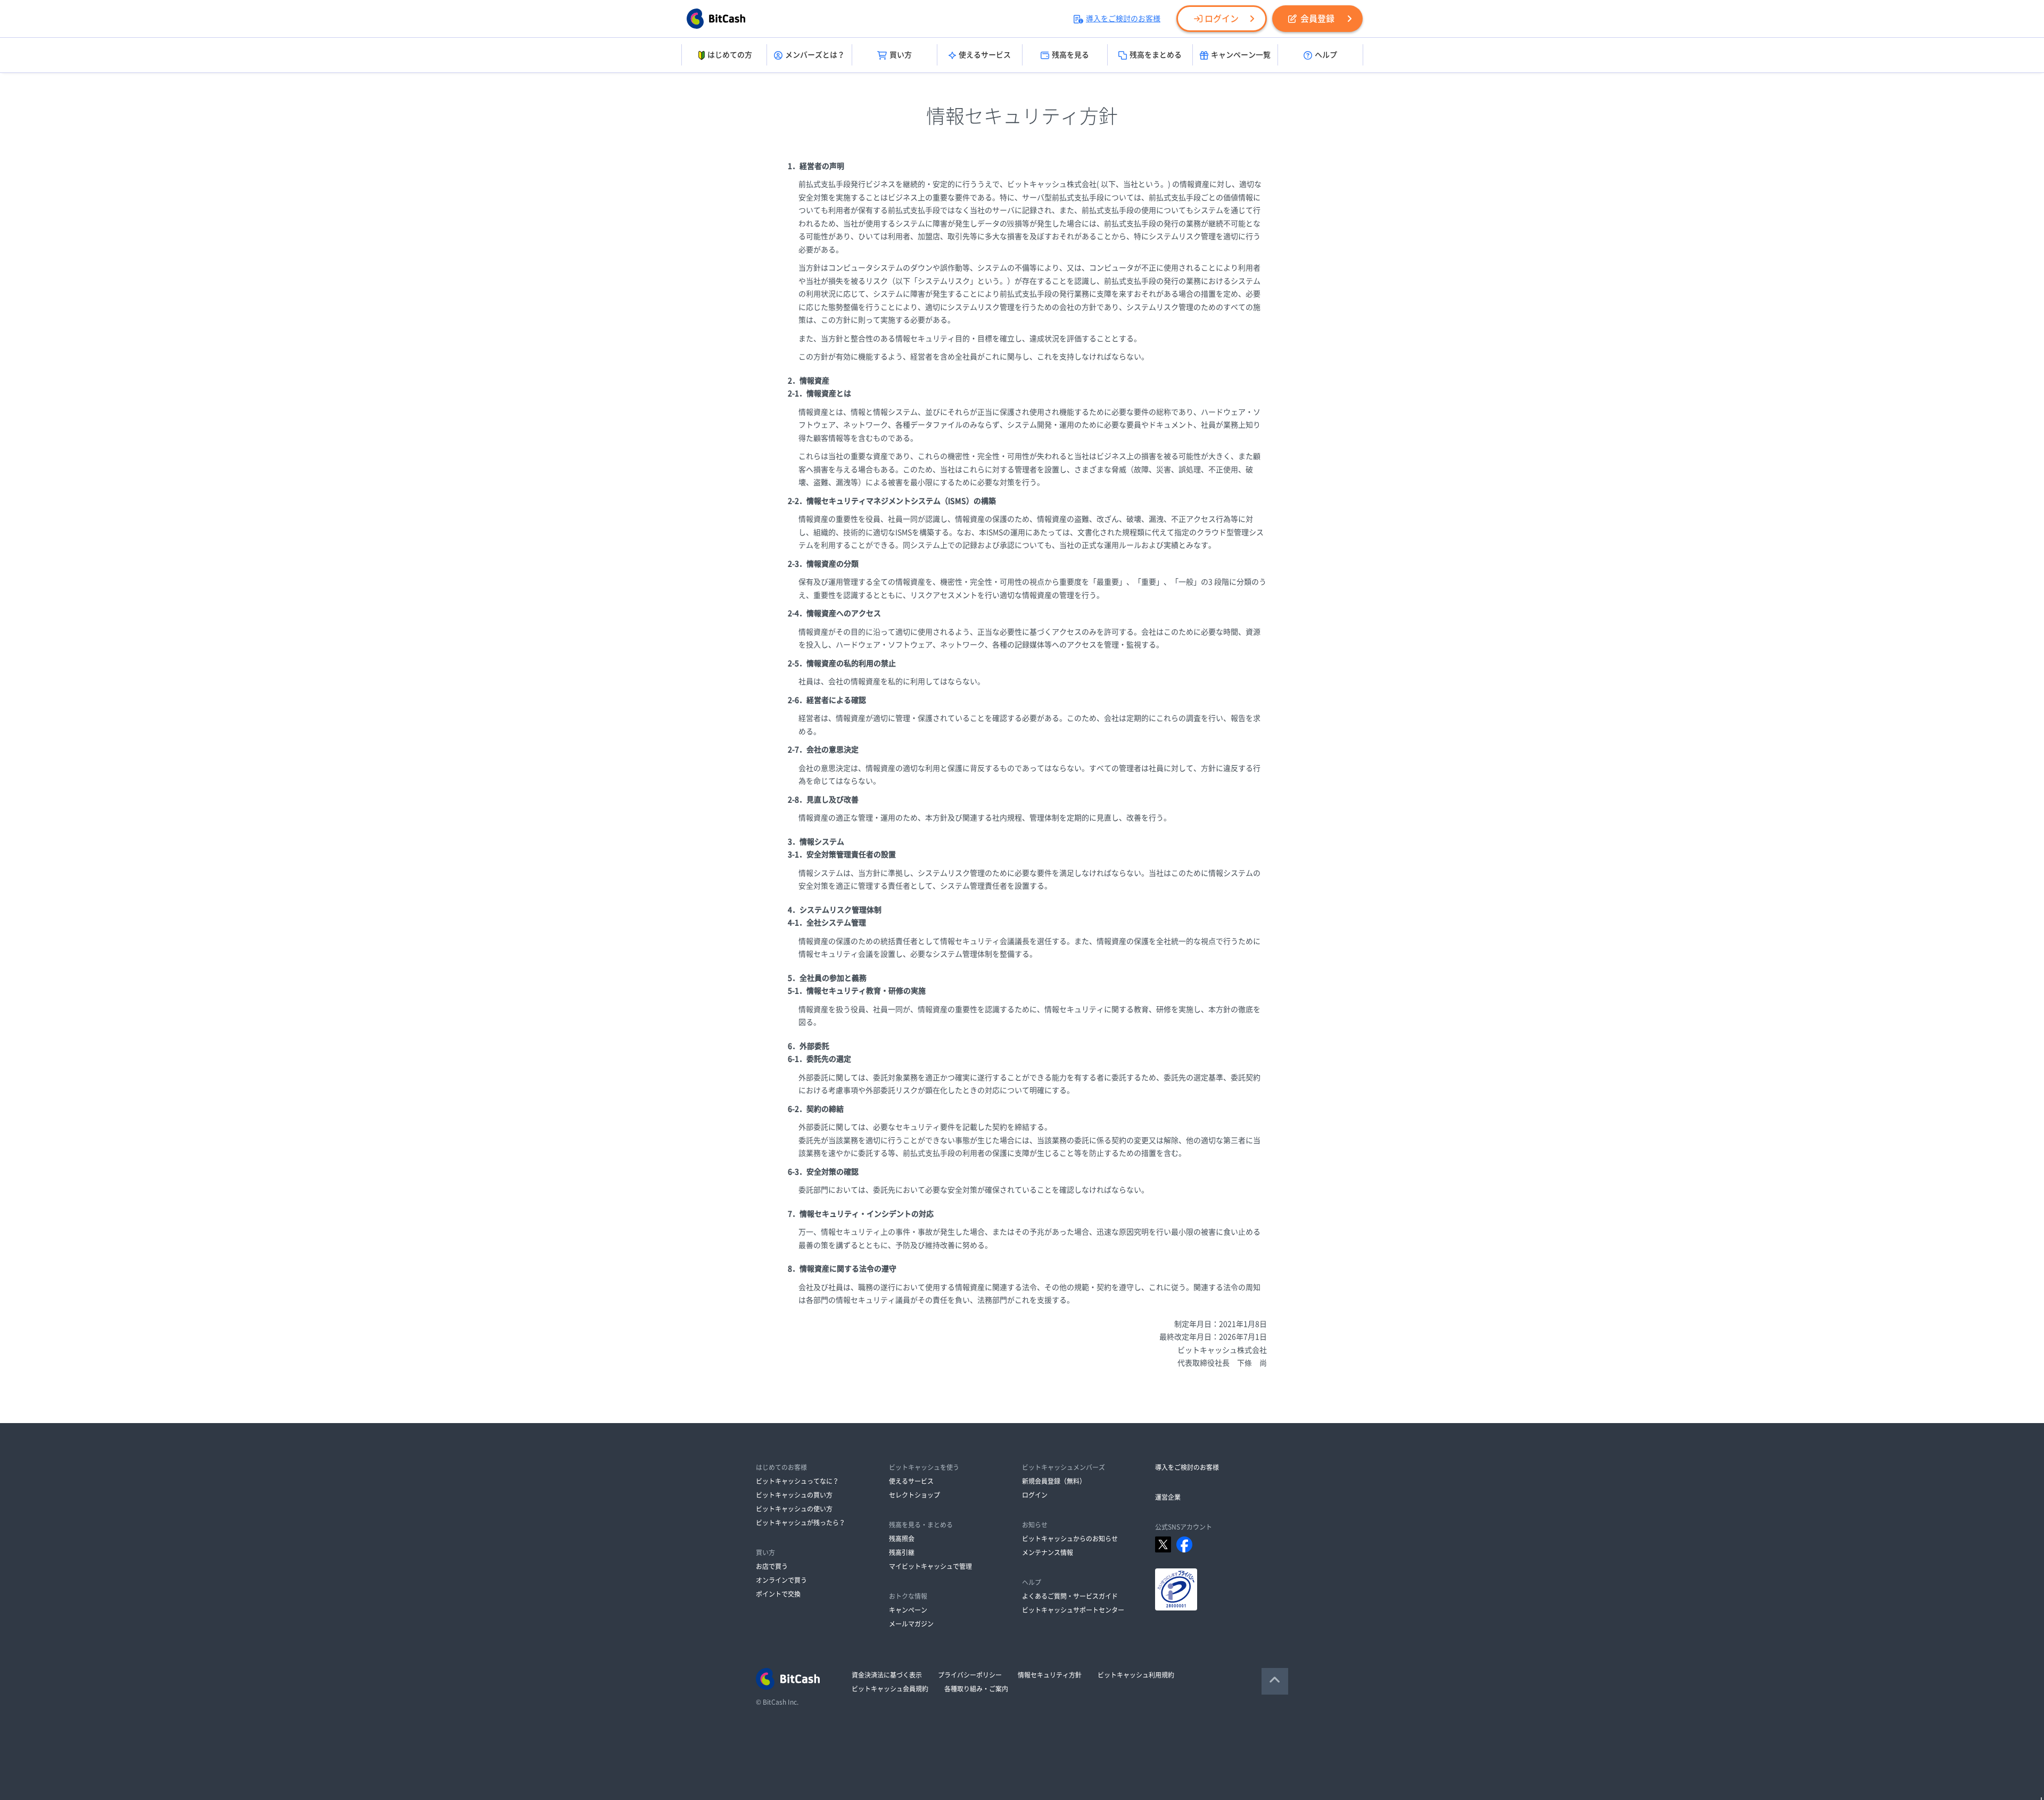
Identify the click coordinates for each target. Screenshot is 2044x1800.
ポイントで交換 (778, 1594)
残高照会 (902, 1539)
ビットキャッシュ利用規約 (1136, 1675)
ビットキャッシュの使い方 (794, 1509)
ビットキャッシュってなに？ (797, 1481)
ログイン (1222, 19)
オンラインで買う (781, 1580)
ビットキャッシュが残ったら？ (801, 1523)
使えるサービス (985, 55)
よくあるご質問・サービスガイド (1070, 1596)
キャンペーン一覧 (1241, 55)
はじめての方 (730, 55)
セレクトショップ (914, 1495)
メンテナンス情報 (1048, 1552)
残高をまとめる (1156, 55)
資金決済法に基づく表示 (887, 1675)
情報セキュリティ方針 (1050, 1675)
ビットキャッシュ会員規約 (890, 1689)
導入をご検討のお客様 (1123, 19)
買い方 (901, 55)
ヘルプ (1326, 55)
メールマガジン (911, 1624)
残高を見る (1070, 55)
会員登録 (1317, 19)
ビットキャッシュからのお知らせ (1070, 1539)
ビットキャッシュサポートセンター (1073, 1610)
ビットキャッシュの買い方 (794, 1495)
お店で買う (772, 1566)
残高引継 (902, 1552)
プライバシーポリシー (970, 1675)
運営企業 (1168, 1497)
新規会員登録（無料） (1054, 1481)
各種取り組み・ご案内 (976, 1689)
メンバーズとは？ (815, 55)
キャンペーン (908, 1610)
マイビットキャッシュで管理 (930, 1566)
